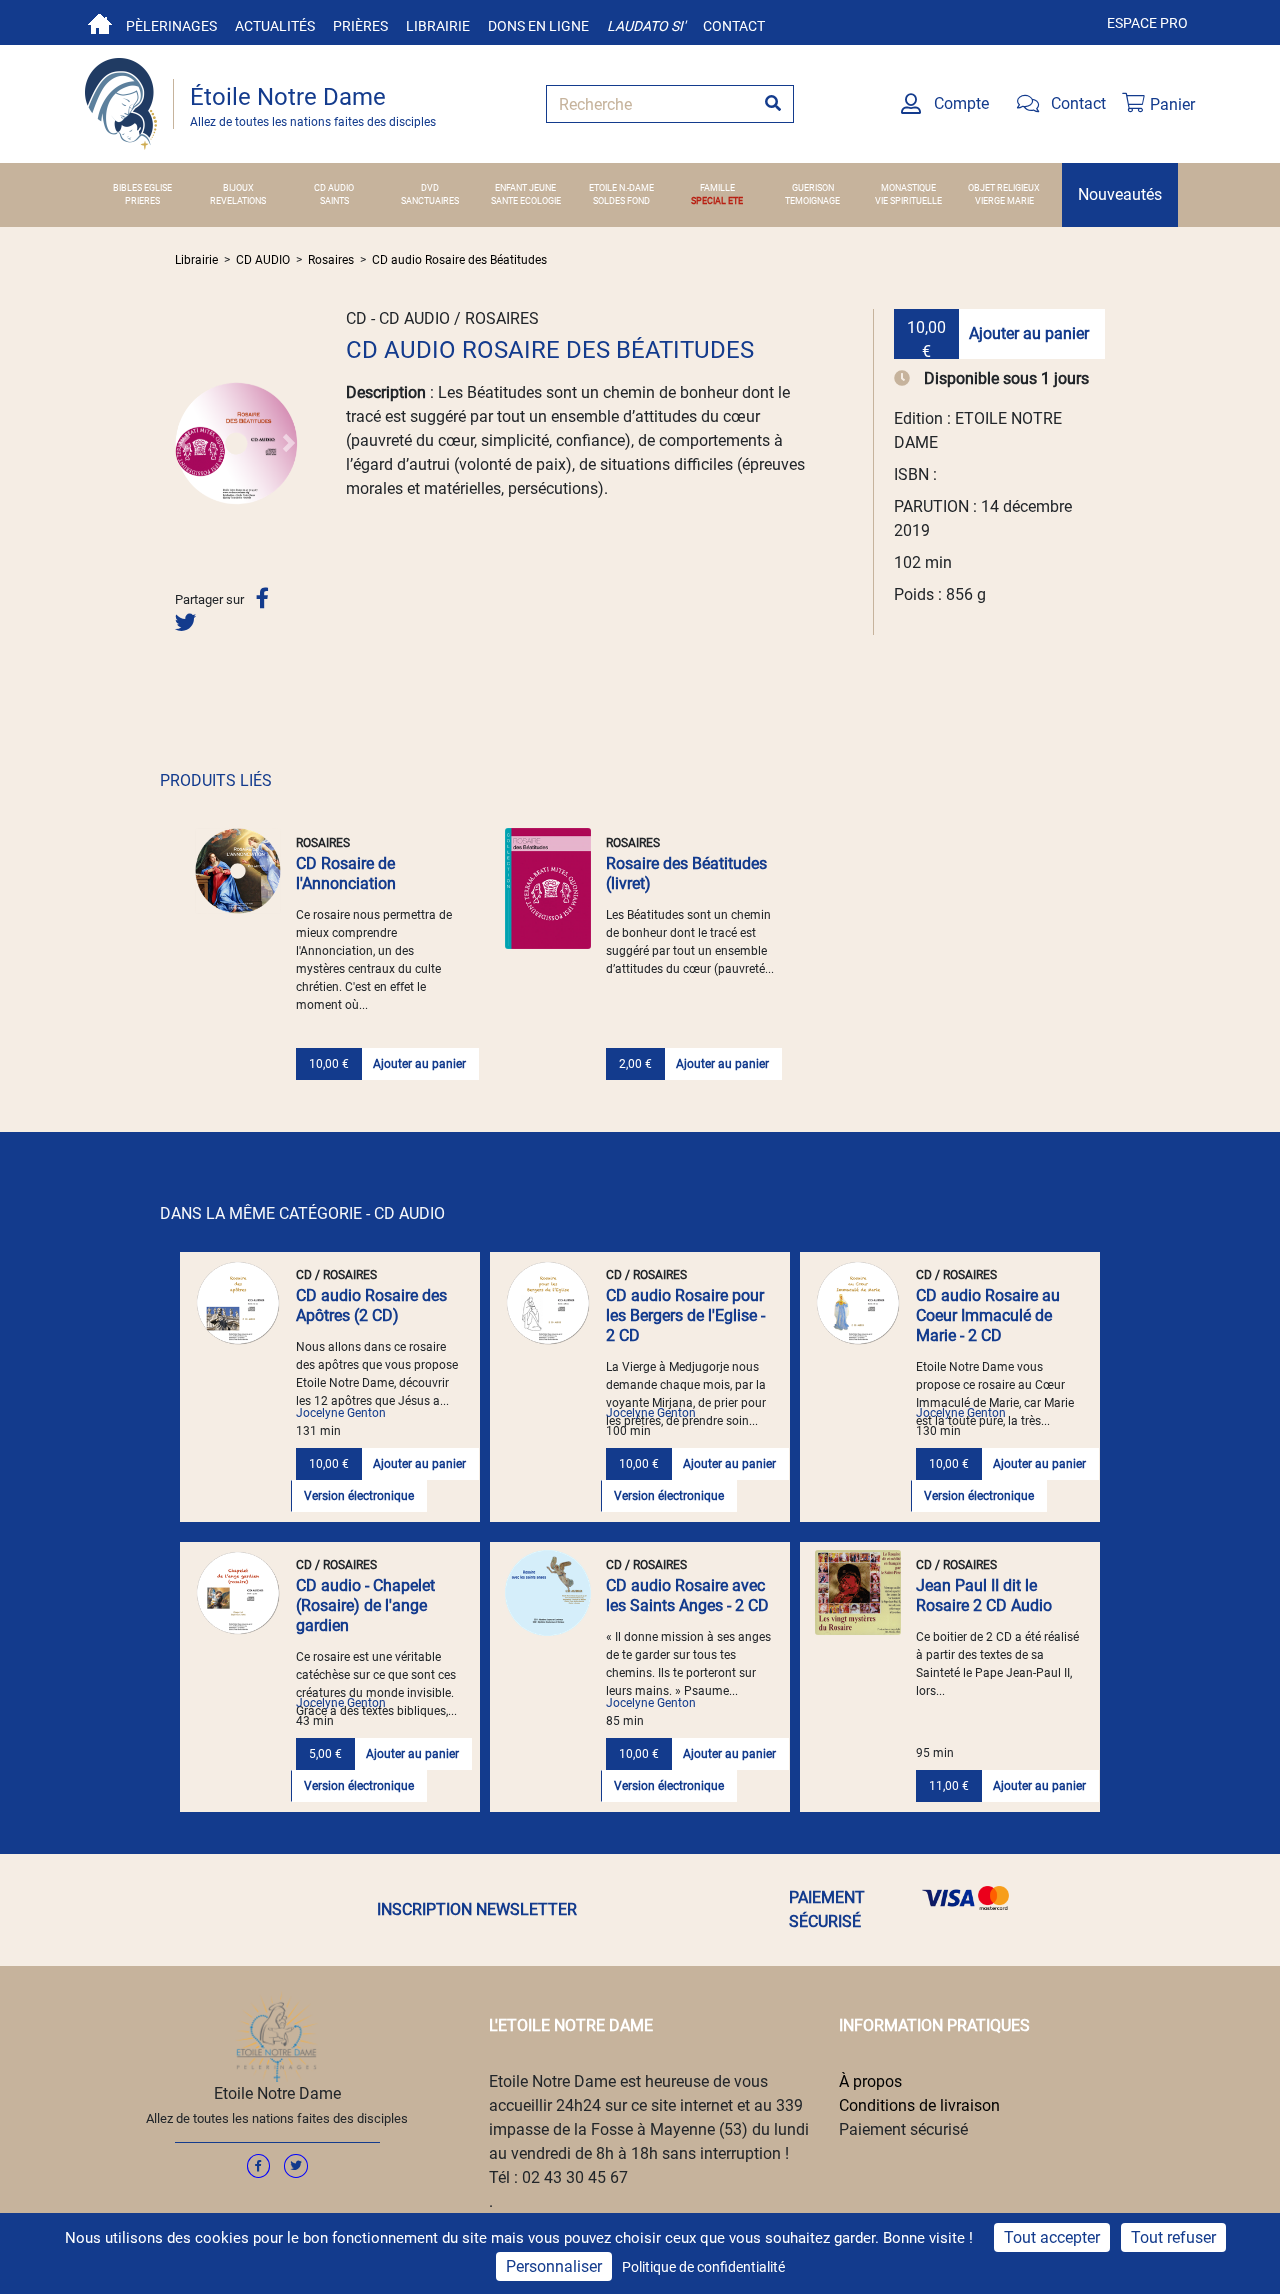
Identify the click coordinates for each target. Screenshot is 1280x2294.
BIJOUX (238, 188)
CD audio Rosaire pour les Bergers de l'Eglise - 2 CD (685, 1315)
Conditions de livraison (919, 2105)
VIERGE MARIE (1004, 201)
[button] (184, 443)
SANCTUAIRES (430, 201)
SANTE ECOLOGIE (526, 201)
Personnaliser (554, 2266)
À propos (870, 2081)
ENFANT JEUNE (525, 188)
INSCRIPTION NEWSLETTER (477, 1909)
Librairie (438, 26)
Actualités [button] (275, 26)
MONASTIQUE (908, 188)
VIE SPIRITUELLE (908, 201)
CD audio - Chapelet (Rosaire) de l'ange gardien (365, 1605)
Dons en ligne (538, 26)
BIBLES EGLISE (142, 188)
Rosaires (331, 260)
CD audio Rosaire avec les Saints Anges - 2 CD (687, 1595)
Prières (360, 26)
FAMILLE (717, 188)
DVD (430, 188)
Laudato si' (646, 26)
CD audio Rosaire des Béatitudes (459, 260)
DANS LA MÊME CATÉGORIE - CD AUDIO (302, 1213)
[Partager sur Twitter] (185, 622)
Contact (734, 26)
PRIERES (142, 201)
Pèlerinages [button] (171, 26)
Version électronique (359, 1496)
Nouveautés (1120, 194)
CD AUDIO (334, 188)
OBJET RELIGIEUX (1004, 188)
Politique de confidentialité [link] (703, 2267)
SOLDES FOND (621, 201)
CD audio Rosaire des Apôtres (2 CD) (371, 1305)
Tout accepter (1052, 2237)
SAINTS (334, 201)
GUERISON (813, 188)
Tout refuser (1173, 2237)
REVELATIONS (238, 201)
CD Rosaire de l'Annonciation (346, 873)
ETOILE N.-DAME (621, 188)
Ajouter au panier (1029, 333)
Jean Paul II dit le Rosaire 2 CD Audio (984, 1595)
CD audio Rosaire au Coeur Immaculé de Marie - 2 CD (988, 1315)
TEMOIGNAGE (812, 201)
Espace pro (1147, 23)
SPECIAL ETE (717, 201)
